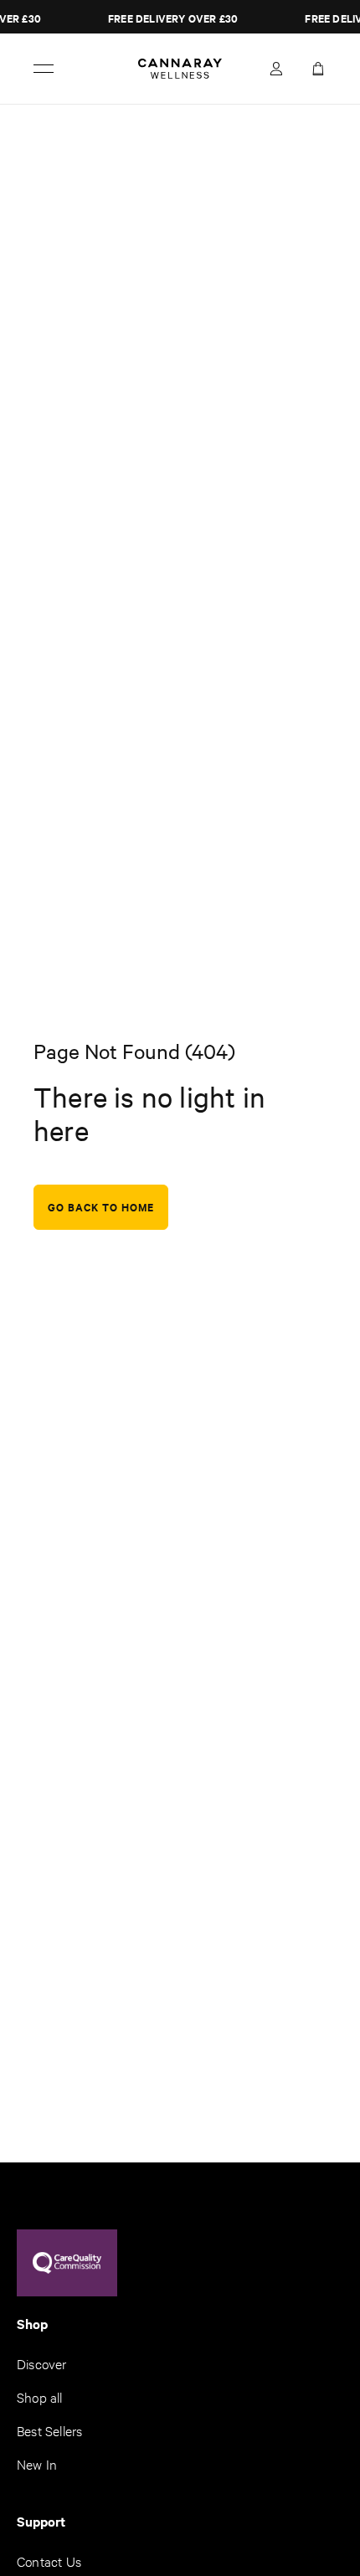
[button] (314, 69)
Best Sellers (49, 2430)
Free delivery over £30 (170, 18)
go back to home (101, 1207)
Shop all (40, 2396)
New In (37, 2463)
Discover (42, 2363)
